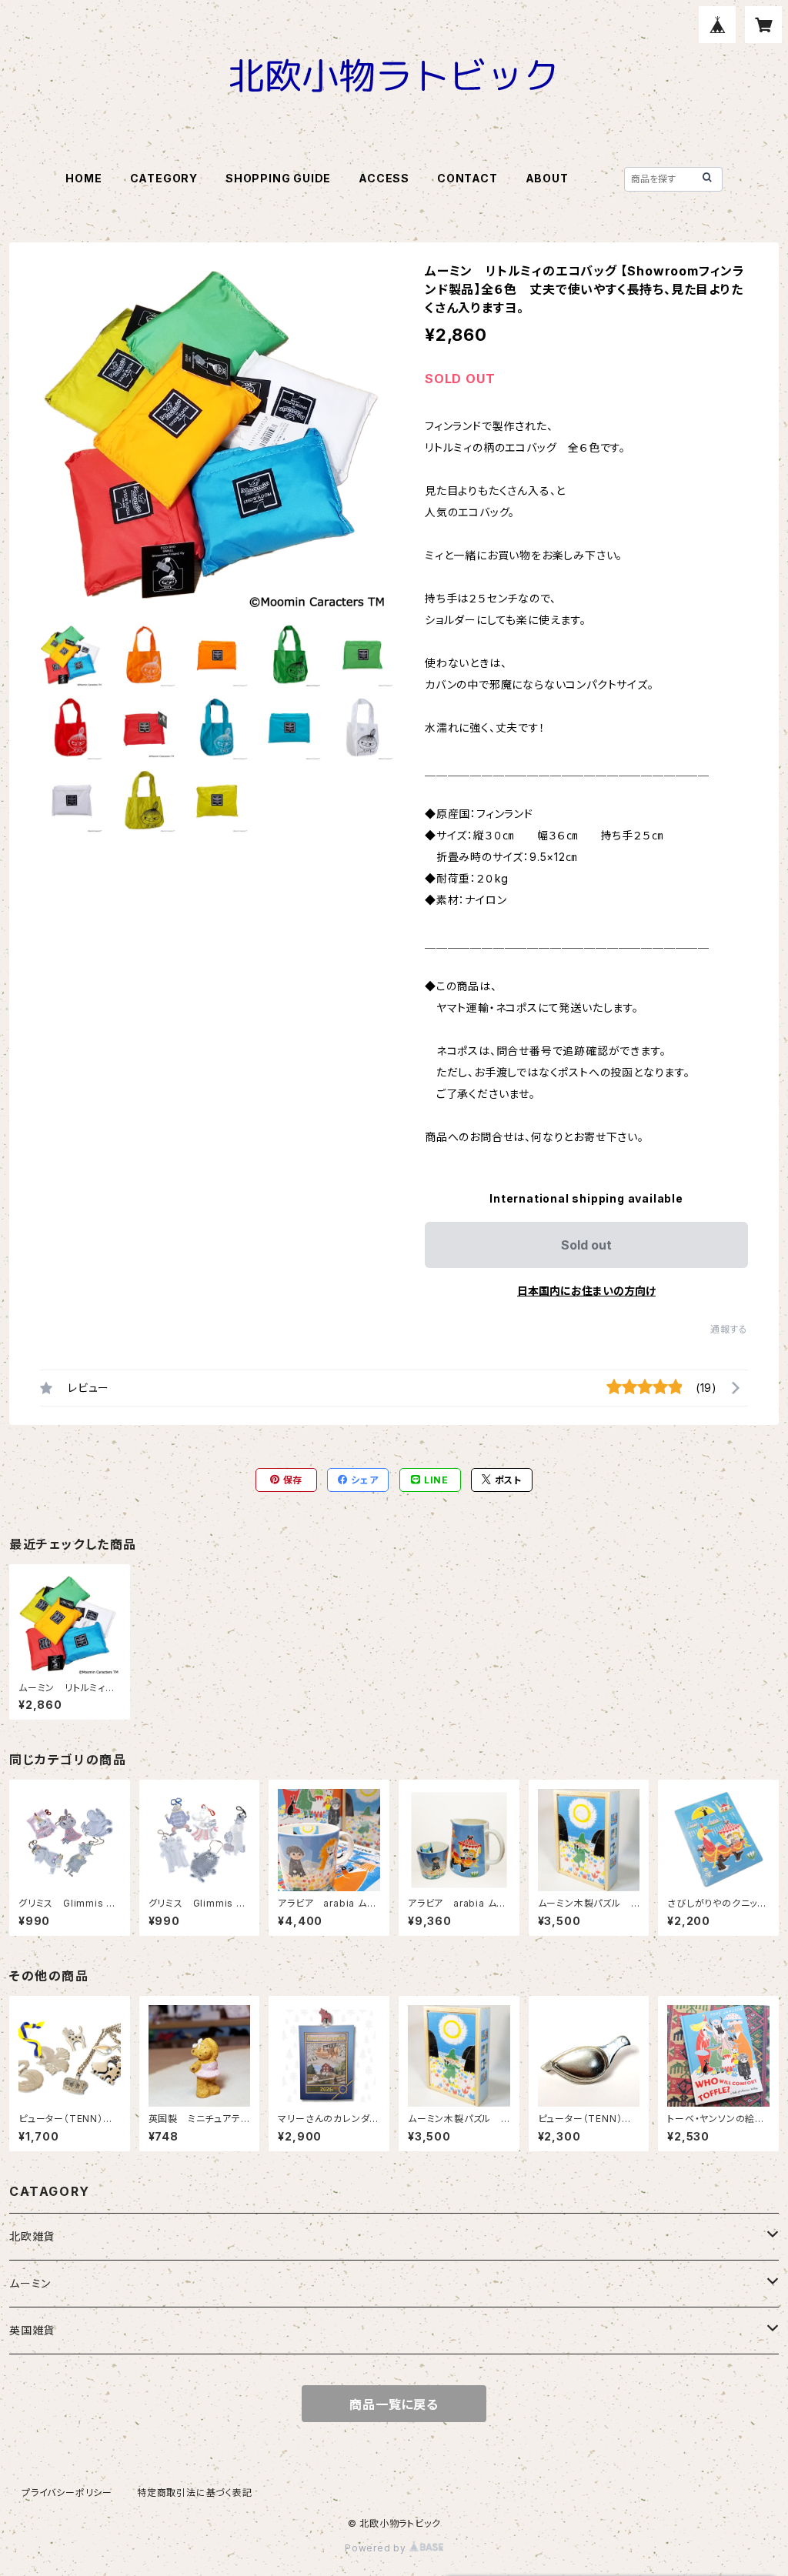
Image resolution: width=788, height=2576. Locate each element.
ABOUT (547, 178)
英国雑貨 (32, 2330)
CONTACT (467, 178)
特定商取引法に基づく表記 (195, 2493)
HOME (83, 178)
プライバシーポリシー (67, 2493)
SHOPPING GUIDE (278, 178)
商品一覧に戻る (394, 2404)
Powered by (377, 2548)
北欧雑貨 (32, 2236)
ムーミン (30, 2283)
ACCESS (384, 178)
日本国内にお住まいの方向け (586, 1291)
